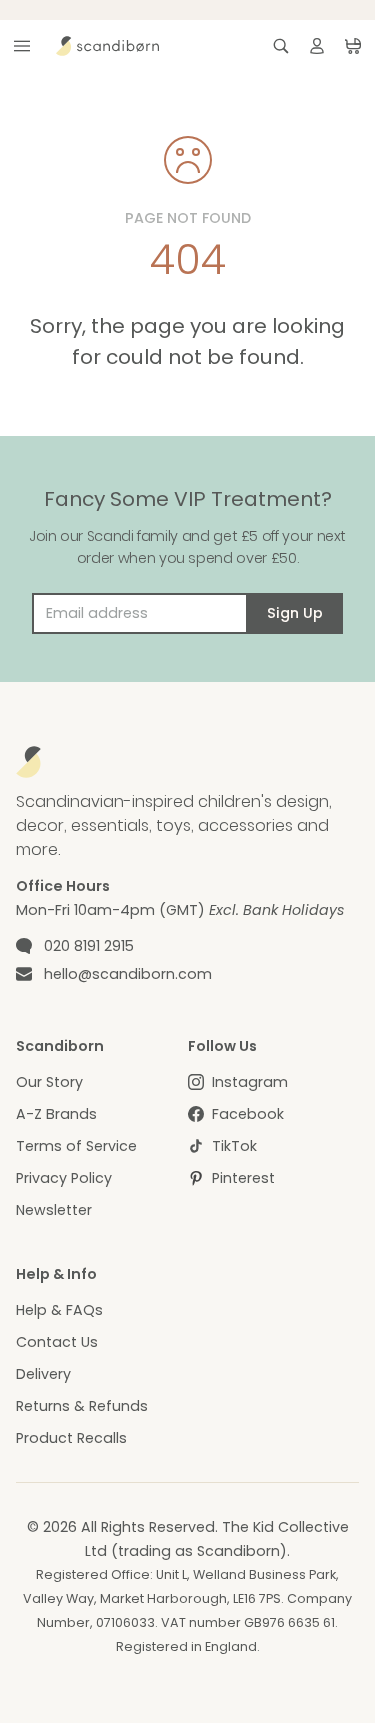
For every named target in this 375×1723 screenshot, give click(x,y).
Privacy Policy (64, 1178)
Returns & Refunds (82, 1406)
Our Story (49, 1082)
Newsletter (54, 1210)
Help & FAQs (59, 1310)
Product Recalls (71, 1438)
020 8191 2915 (89, 946)
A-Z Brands (56, 1114)
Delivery (43, 1374)
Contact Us (57, 1342)
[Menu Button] (22, 46)
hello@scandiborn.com (128, 974)
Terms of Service (76, 1146)
